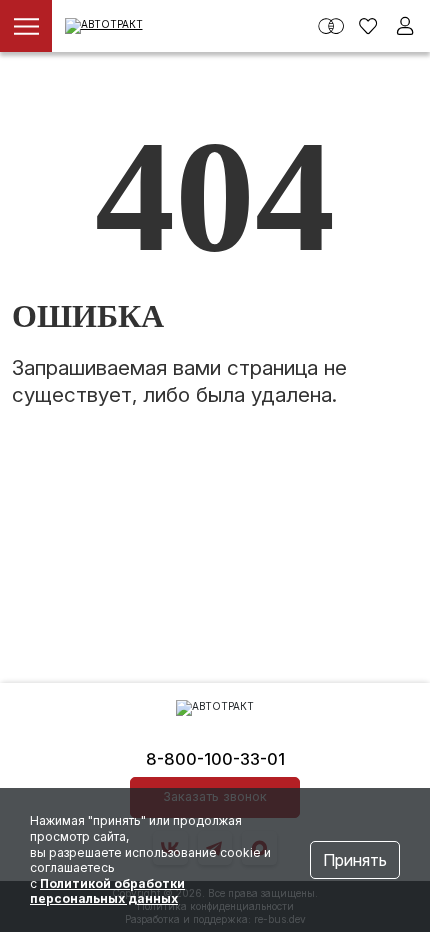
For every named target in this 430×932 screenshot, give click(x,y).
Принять (355, 860)
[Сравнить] (331, 26)
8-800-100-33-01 (215, 759)
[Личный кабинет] (405, 26)
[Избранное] (368, 26)
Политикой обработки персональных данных (107, 891)
